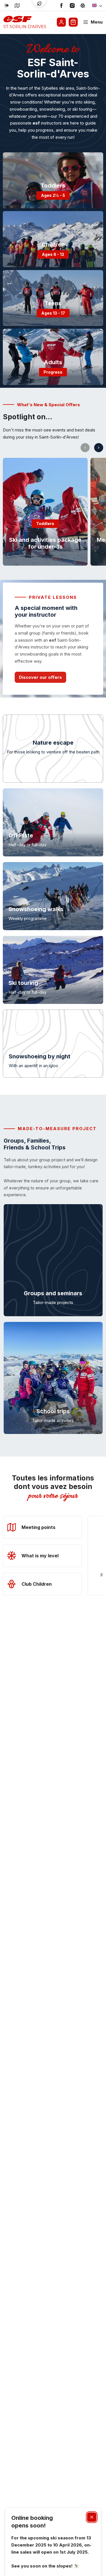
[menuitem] (53, 180)
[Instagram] (72, 6)
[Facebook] (61, 6)
